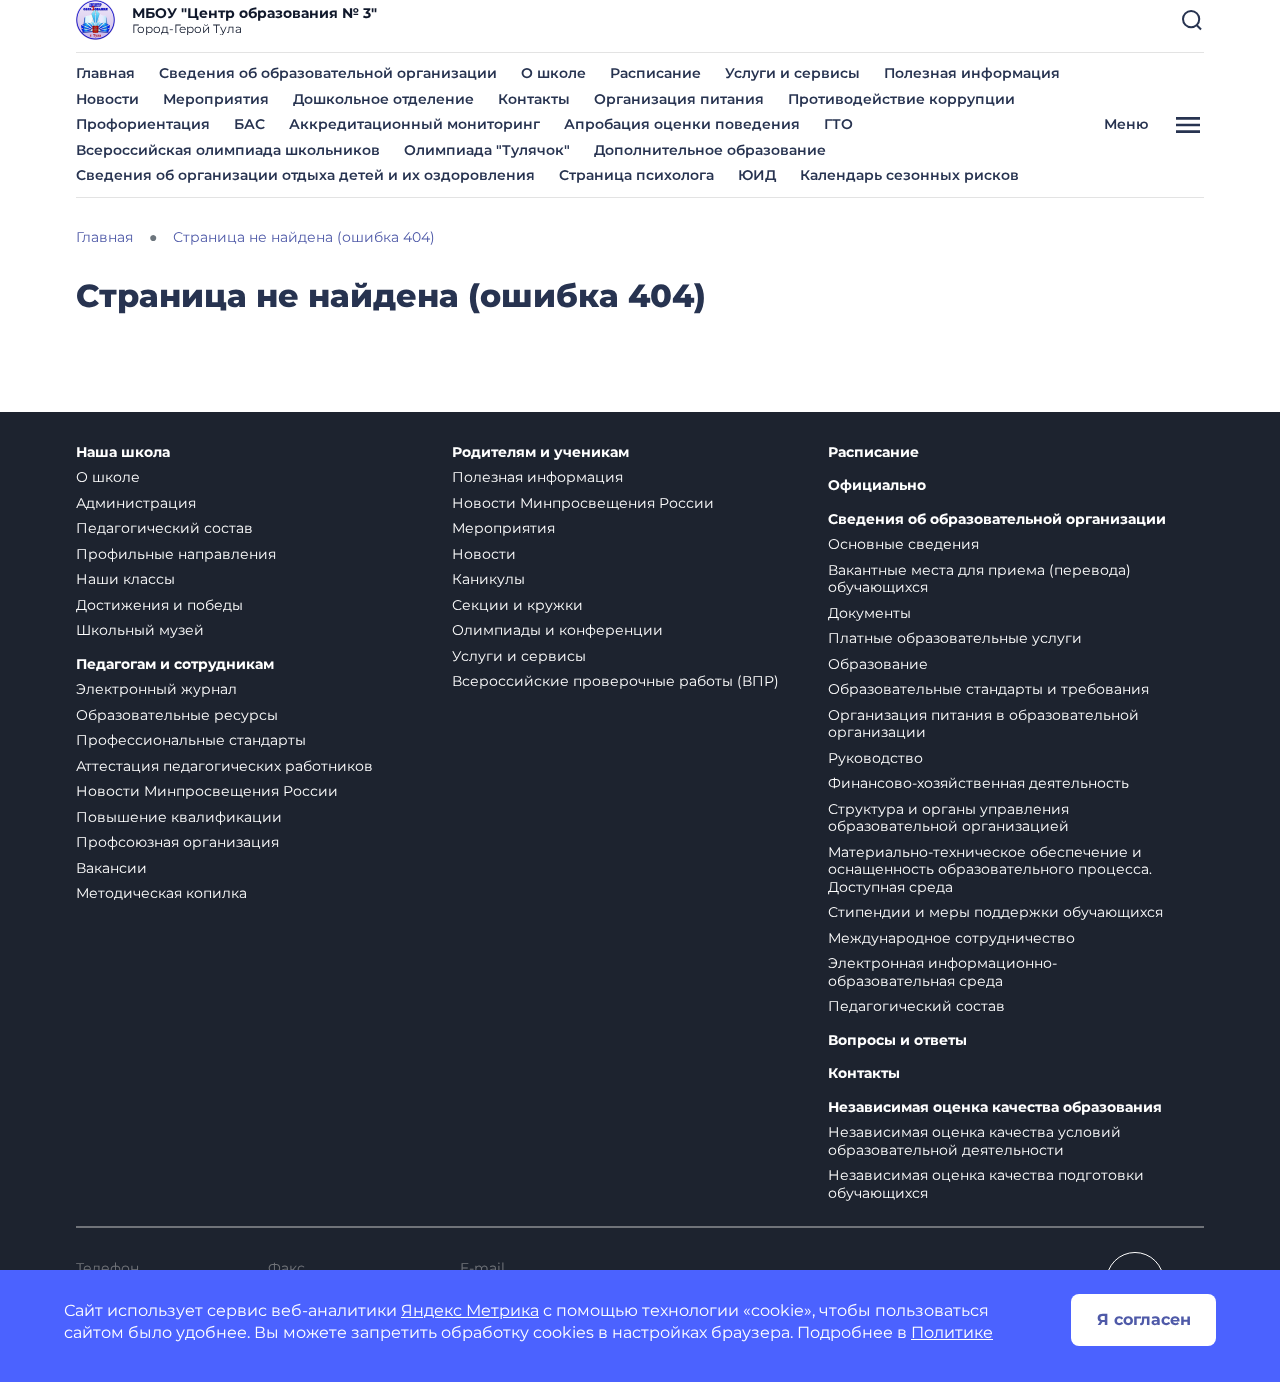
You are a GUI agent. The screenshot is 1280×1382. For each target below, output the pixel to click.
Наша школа (123, 452)
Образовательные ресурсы (177, 715)
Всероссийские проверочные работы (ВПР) (615, 681)
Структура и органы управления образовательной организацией (948, 818)
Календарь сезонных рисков (909, 175)
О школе (553, 73)
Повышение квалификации (179, 817)
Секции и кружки (517, 605)
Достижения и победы (159, 605)
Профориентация (143, 124)
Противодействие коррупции (901, 99)
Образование (878, 664)
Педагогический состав (164, 528)
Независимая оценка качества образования (995, 1107)
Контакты (534, 99)
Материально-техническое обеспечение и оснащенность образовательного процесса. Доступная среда (990, 869)
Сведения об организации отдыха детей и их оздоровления (305, 175)
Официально (877, 485)
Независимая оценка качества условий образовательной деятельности (974, 1141)
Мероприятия (216, 99)
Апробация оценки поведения (682, 124)
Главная (105, 73)
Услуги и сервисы (792, 73)
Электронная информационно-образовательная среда (942, 972)
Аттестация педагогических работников (224, 766)
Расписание (655, 73)
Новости (107, 99)
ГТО (838, 124)
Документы (869, 613)
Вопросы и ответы (897, 1040)
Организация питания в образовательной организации (983, 724)
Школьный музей (140, 630)
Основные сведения (903, 544)
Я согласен (1144, 1319)
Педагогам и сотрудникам (175, 664)
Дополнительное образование (710, 150)
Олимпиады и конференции (557, 630)
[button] (1192, 20)
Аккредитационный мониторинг (414, 124)
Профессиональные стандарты (191, 740)
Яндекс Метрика (470, 1310)
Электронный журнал (156, 689)
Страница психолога (636, 175)
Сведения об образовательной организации (328, 73)
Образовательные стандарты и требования (988, 689)
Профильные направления (176, 554)
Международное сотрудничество (951, 938)
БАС (249, 124)
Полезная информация (972, 73)
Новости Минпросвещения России (207, 791)
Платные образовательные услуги (955, 638)
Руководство (875, 758)
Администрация (136, 503)
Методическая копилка (161, 893)
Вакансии (111, 868)
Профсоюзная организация (177, 842)
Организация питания (679, 99)
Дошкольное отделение (383, 99)
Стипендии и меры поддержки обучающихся (995, 912)
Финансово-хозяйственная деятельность (978, 783)
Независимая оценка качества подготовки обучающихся (986, 1184)
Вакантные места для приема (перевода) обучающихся (979, 579)
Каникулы (488, 579)
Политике (952, 1332)
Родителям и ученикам (540, 452)
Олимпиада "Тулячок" (487, 150)
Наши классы (125, 579)
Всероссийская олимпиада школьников (228, 150)
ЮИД (757, 175)
